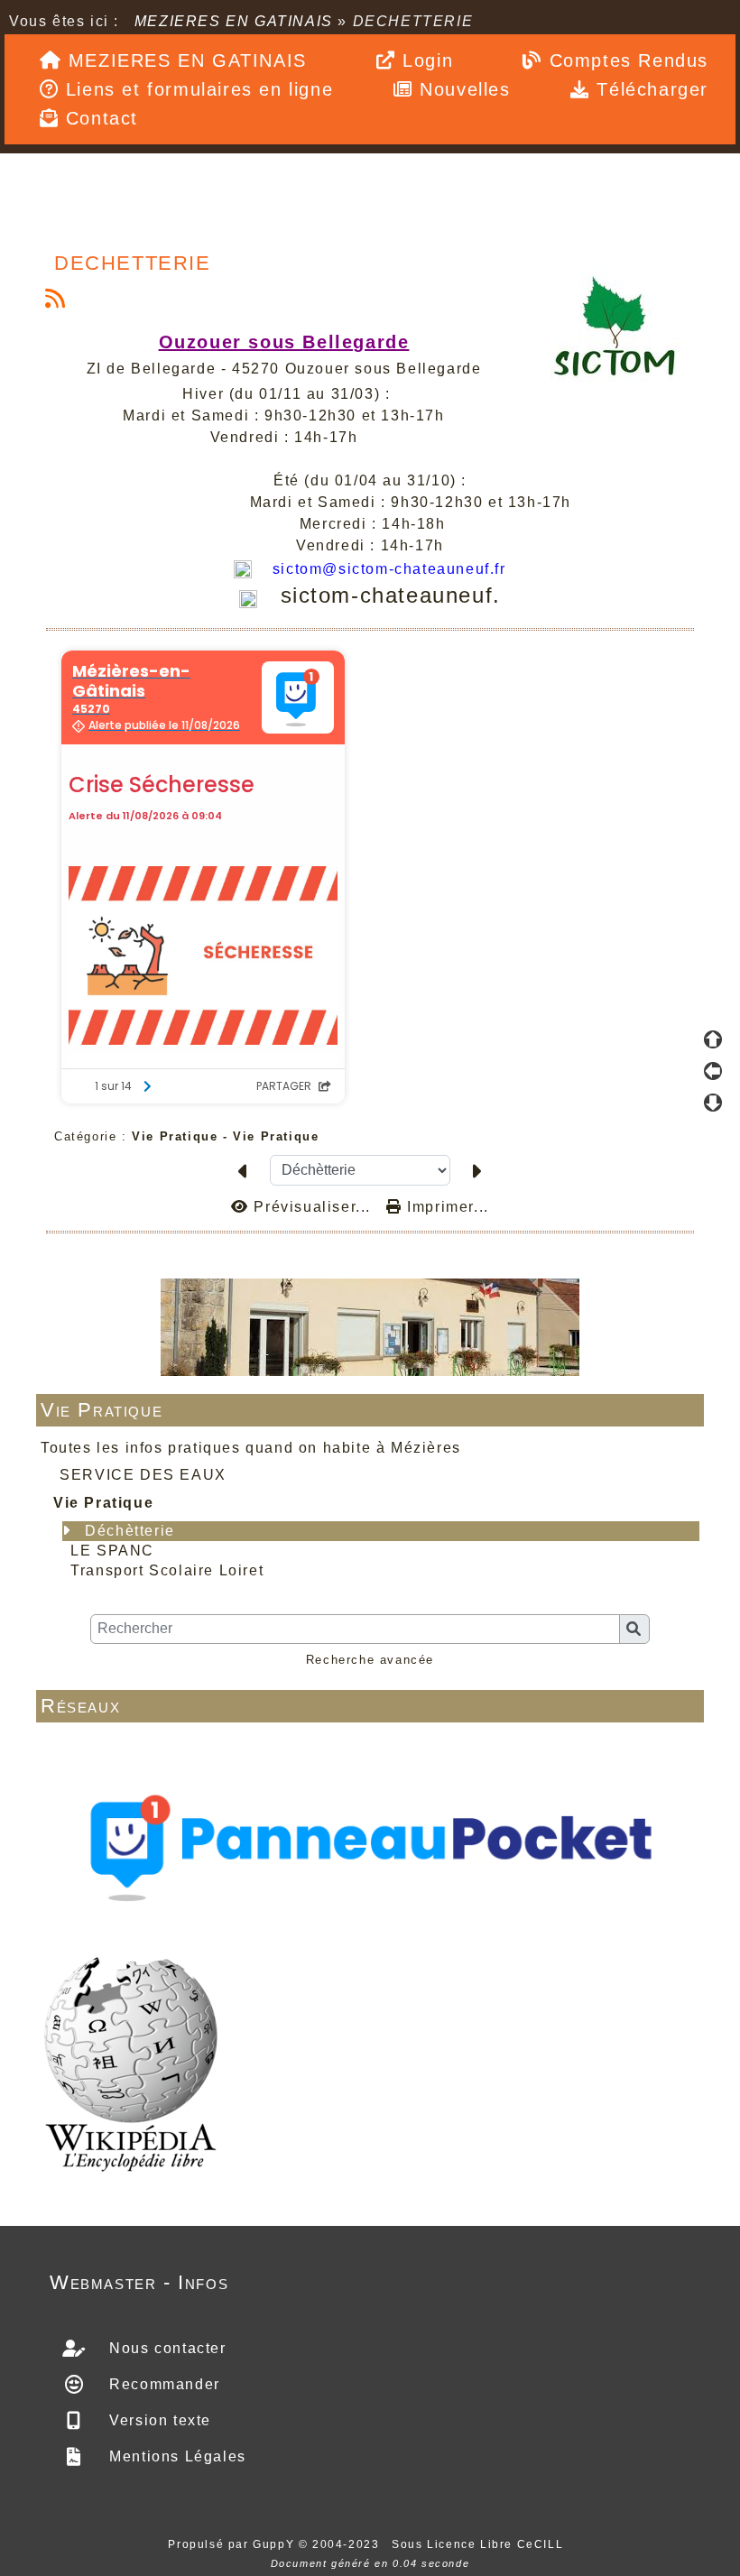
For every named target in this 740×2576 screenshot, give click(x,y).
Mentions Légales (176, 2456)
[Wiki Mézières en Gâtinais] (131, 2062)
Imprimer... (446, 1207)
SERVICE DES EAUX (143, 1475)
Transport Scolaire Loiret (167, 1570)
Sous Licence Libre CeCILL (480, 2544)
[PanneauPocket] (370, 1843)
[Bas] (713, 1103)
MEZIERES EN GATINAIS (233, 21)
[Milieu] (713, 1071)
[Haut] (713, 1039)
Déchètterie (130, 1531)
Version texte (158, 2420)
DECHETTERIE (133, 263)
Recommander (162, 2384)
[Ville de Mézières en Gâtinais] (370, 1326)
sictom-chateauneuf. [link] (391, 595)
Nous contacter (166, 2348)
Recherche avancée (370, 1660)
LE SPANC (112, 1551)
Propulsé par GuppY (233, 2544)
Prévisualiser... (312, 1207)
